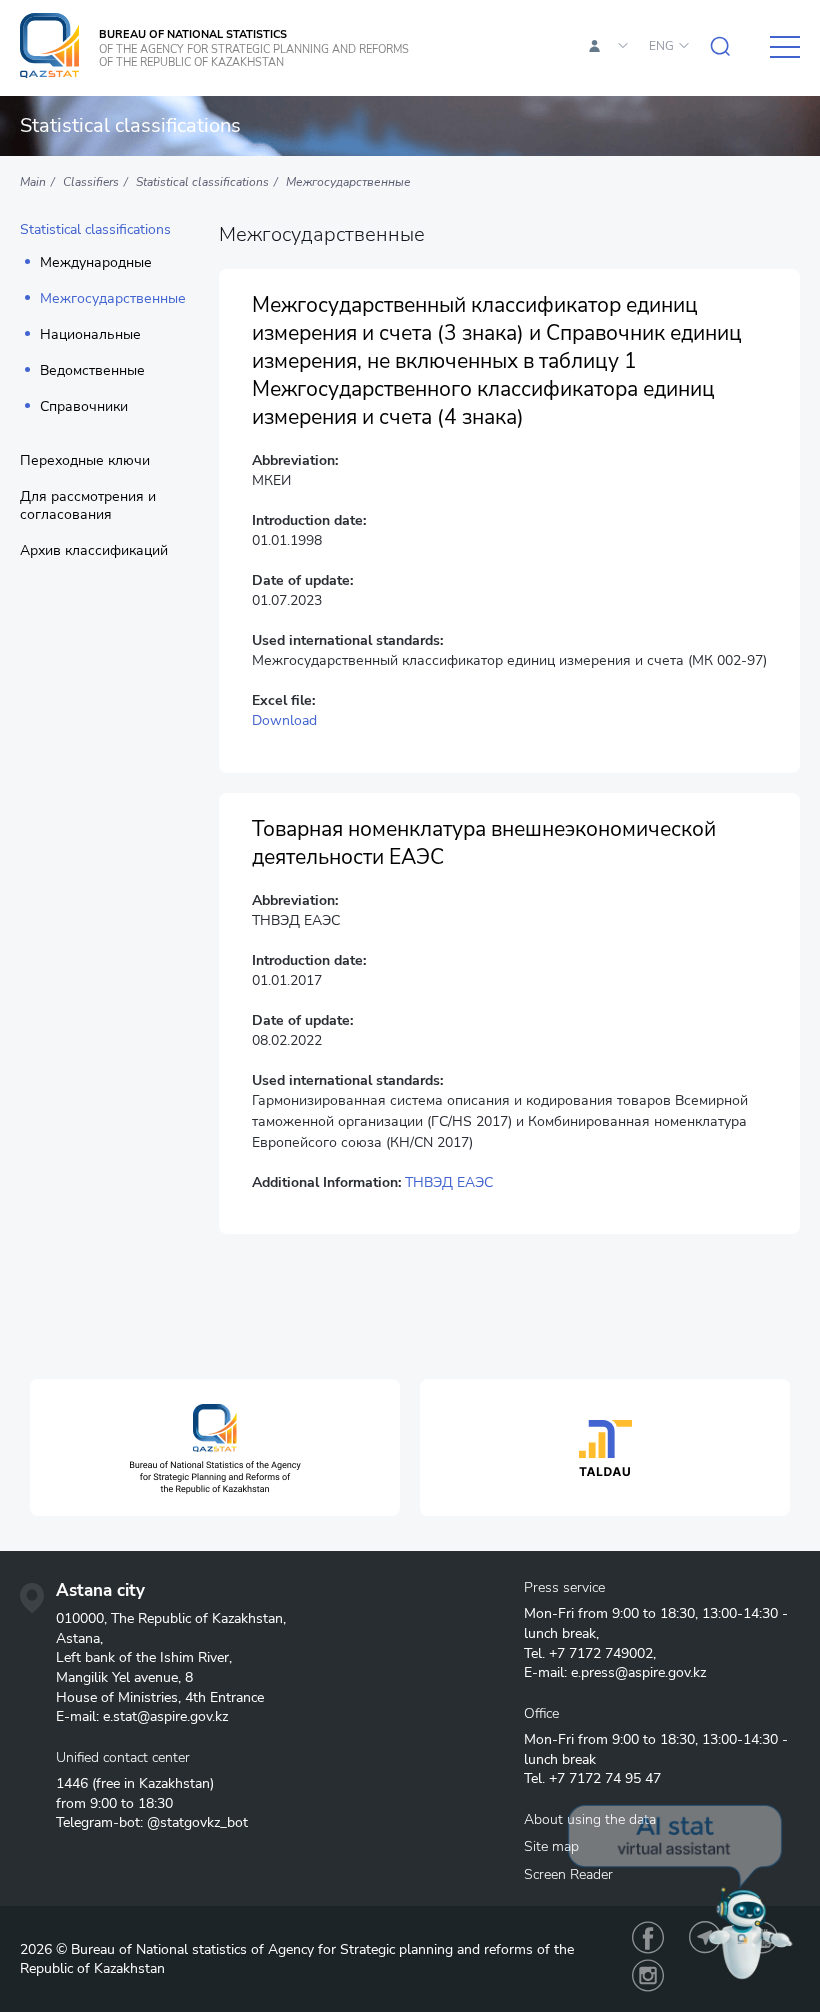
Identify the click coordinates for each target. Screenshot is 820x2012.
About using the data (590, 1819)
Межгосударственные (113, 299)
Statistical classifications (95, 230)
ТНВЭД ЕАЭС (449, 1182)
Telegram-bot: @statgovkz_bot (152, 1822)
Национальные (90, 335)
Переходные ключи (85, 461)
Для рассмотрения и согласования (88, 506)
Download (284, 720)
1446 (72, 1783)
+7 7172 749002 (601, 1653)
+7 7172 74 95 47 (605, 1778)
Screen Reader (568, 1874)
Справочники (84, 407)
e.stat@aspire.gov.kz (165, 1716)
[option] (215, 1447)
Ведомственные (92, 371)
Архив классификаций (94, 551)
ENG (661, 46)
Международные (96, 263)
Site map (551, 1846)
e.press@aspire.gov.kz (638, 1672)
